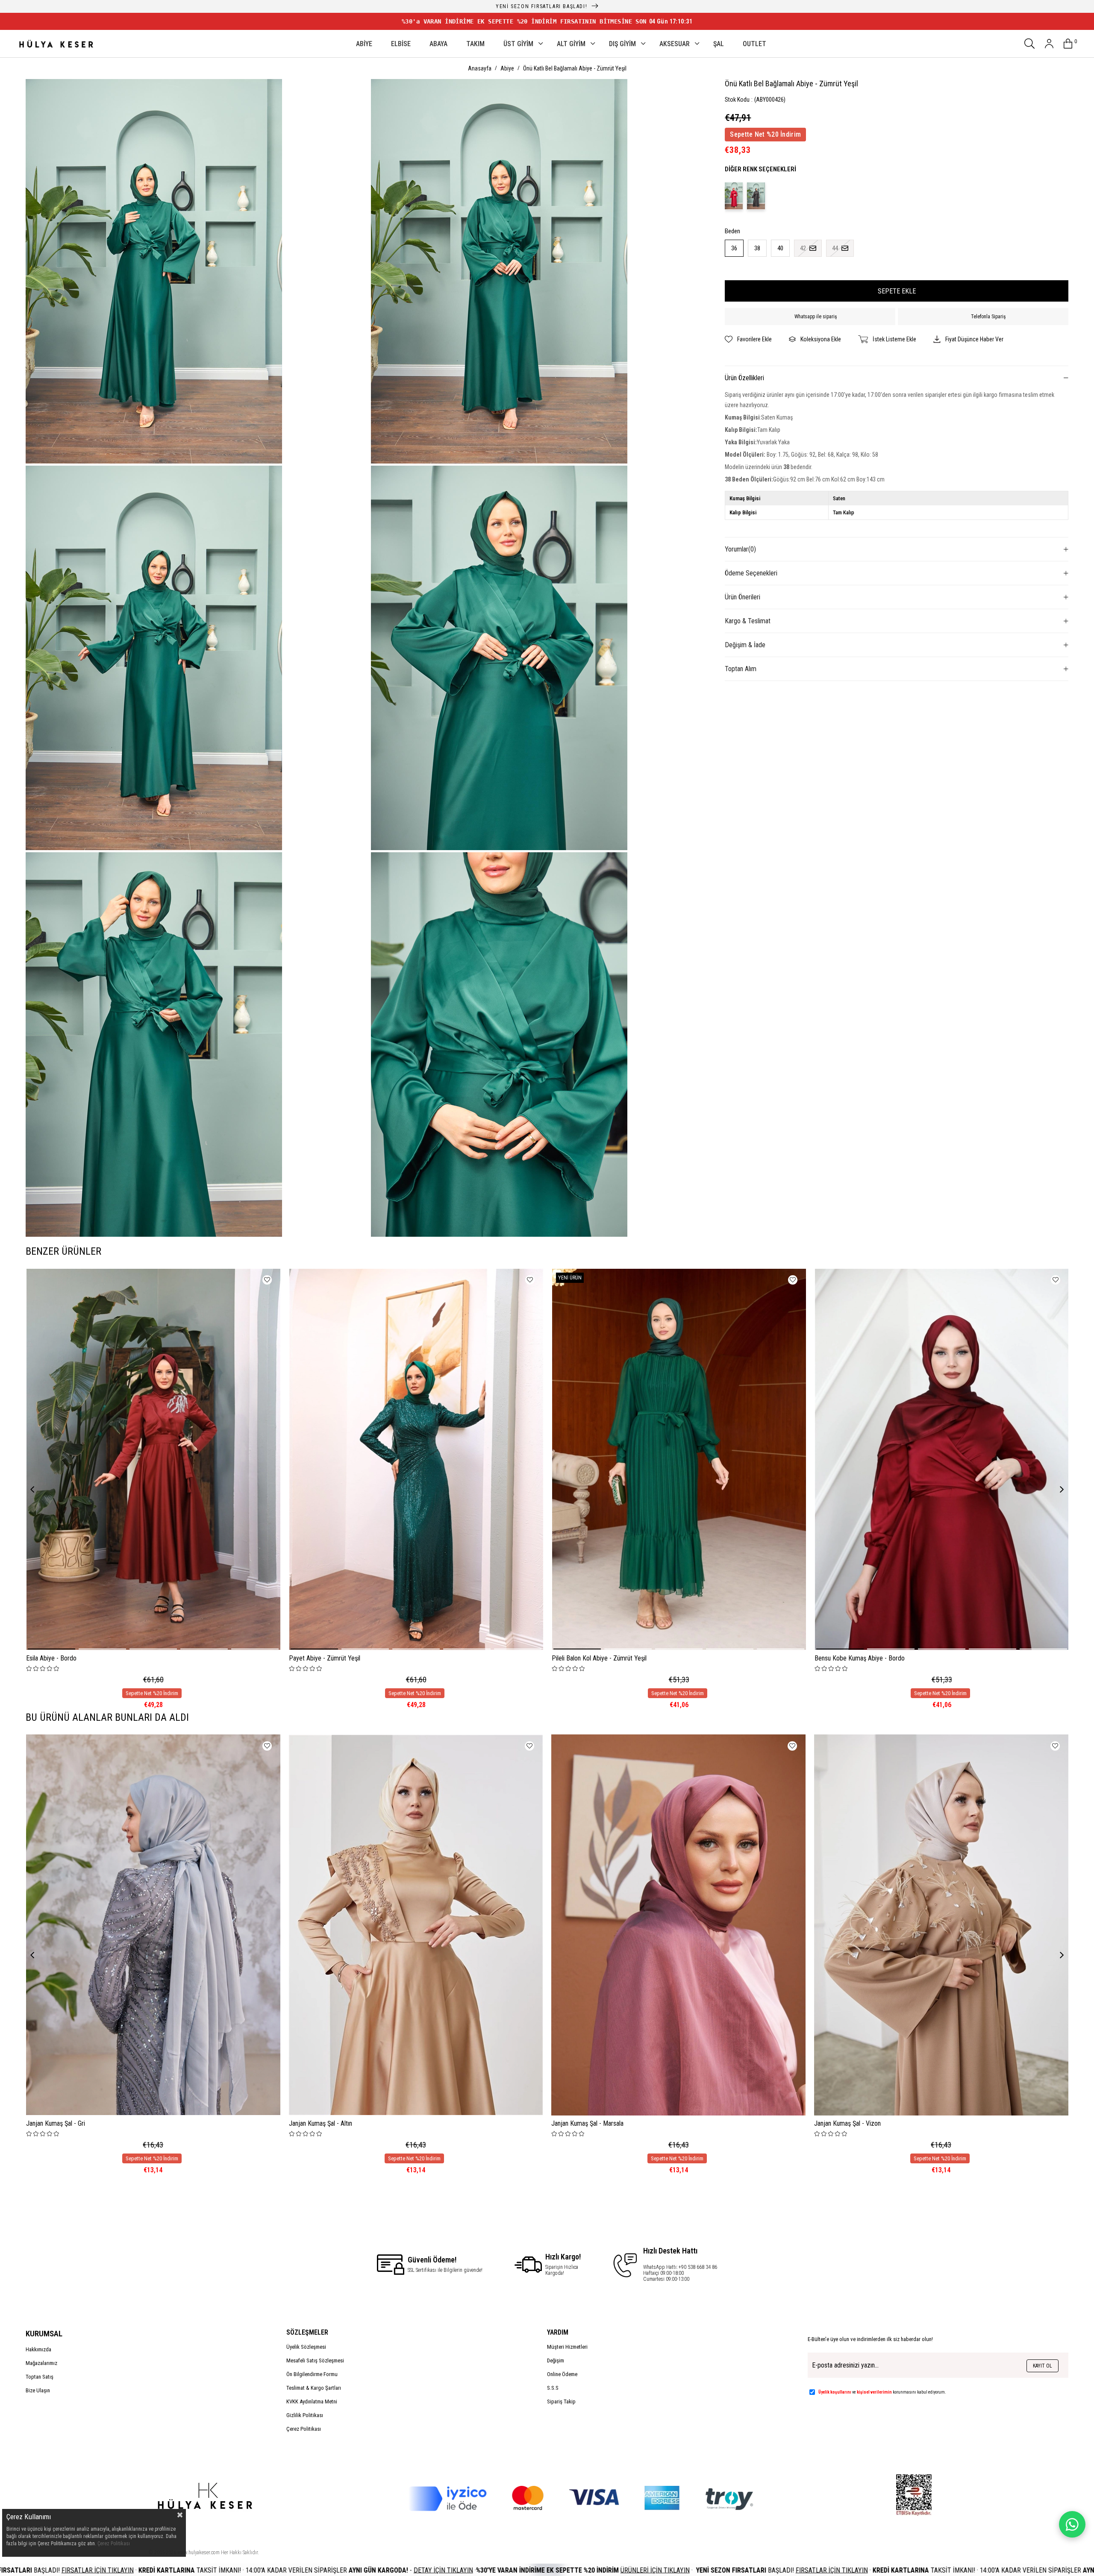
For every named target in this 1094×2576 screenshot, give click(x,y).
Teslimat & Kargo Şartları (314, 2388)
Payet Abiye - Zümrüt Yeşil (325, 1658)
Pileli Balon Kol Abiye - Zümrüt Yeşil (599, 1658)
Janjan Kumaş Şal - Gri (56, 2123)
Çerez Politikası (304, 2429)
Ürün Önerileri (743, 597)
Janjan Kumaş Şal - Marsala (587, 2123)
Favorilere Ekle (267, 1280)
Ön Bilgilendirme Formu (312, 2374)
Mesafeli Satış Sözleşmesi (315, 2360)
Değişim (556, 2360)
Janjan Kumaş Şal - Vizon (847, 2123)
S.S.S (553, 2388)
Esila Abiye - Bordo (51, 1658)
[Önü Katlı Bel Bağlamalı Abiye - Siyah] (756, 196)
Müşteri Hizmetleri (567, 2347)
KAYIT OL (1043, 2366)
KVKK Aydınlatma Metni (312, 2401)
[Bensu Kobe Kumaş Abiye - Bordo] (942, 1459)
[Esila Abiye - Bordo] (153, 1459)
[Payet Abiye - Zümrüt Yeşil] (416, 1459)
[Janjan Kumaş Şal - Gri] (153, 1925)
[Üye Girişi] (1049, 44)
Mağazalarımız (41, 2363)
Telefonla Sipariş (988, 317)
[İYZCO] (581, 2499)
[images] (204, 2502)
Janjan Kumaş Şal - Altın (321, 2123)
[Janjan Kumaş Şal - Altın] (416, 1925)
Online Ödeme (562, 2374)
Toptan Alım (741, 669)
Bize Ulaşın (38, 2390)
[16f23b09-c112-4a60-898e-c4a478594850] (914, 2495)
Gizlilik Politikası (305, 2415)
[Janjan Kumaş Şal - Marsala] (678, 1925)
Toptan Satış (40, 2377)
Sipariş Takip (561, 2401)
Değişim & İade (745, 645)
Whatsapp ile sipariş (816, 317)
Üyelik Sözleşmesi (306, 2347)
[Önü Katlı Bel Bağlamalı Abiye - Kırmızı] (734, 196)
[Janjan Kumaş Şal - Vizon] (941, 1925)
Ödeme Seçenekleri (751, 573)
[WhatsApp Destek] (1072, 2524)
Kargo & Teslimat (748, 621)
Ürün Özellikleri (744, 378)
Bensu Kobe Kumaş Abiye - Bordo (860, 1658)
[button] (51, 1649)
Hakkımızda (38, 2349)
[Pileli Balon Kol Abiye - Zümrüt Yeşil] (679, 1459)
